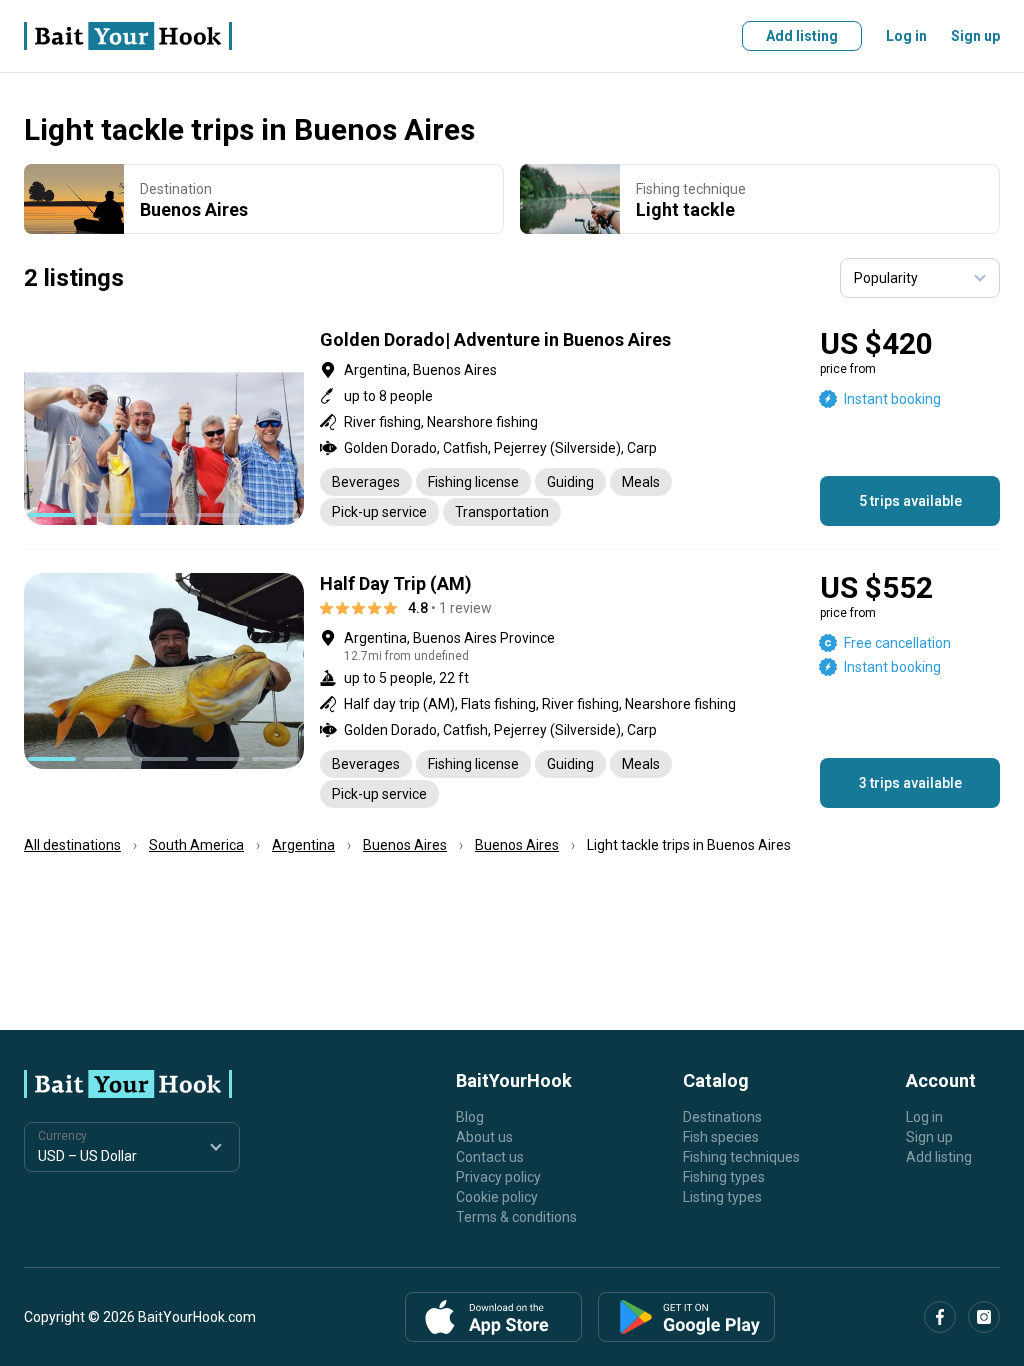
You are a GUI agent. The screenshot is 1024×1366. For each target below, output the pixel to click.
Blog (470, 1117)
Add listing (802, 36)
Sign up (975, 36)
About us (484, 1137)
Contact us (490, 1157)
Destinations (722, 1117)
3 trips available (910, 783)
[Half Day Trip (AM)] (512, 690)
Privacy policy (498, 1177)
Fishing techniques (741, 1157)
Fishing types (724, 1177)
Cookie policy (497, 1197)
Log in (906, 36)
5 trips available (910, 501)
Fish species (721, 1137)
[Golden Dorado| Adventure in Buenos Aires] (512, 427)
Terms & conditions (516, 1217)
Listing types (722, 1197)
